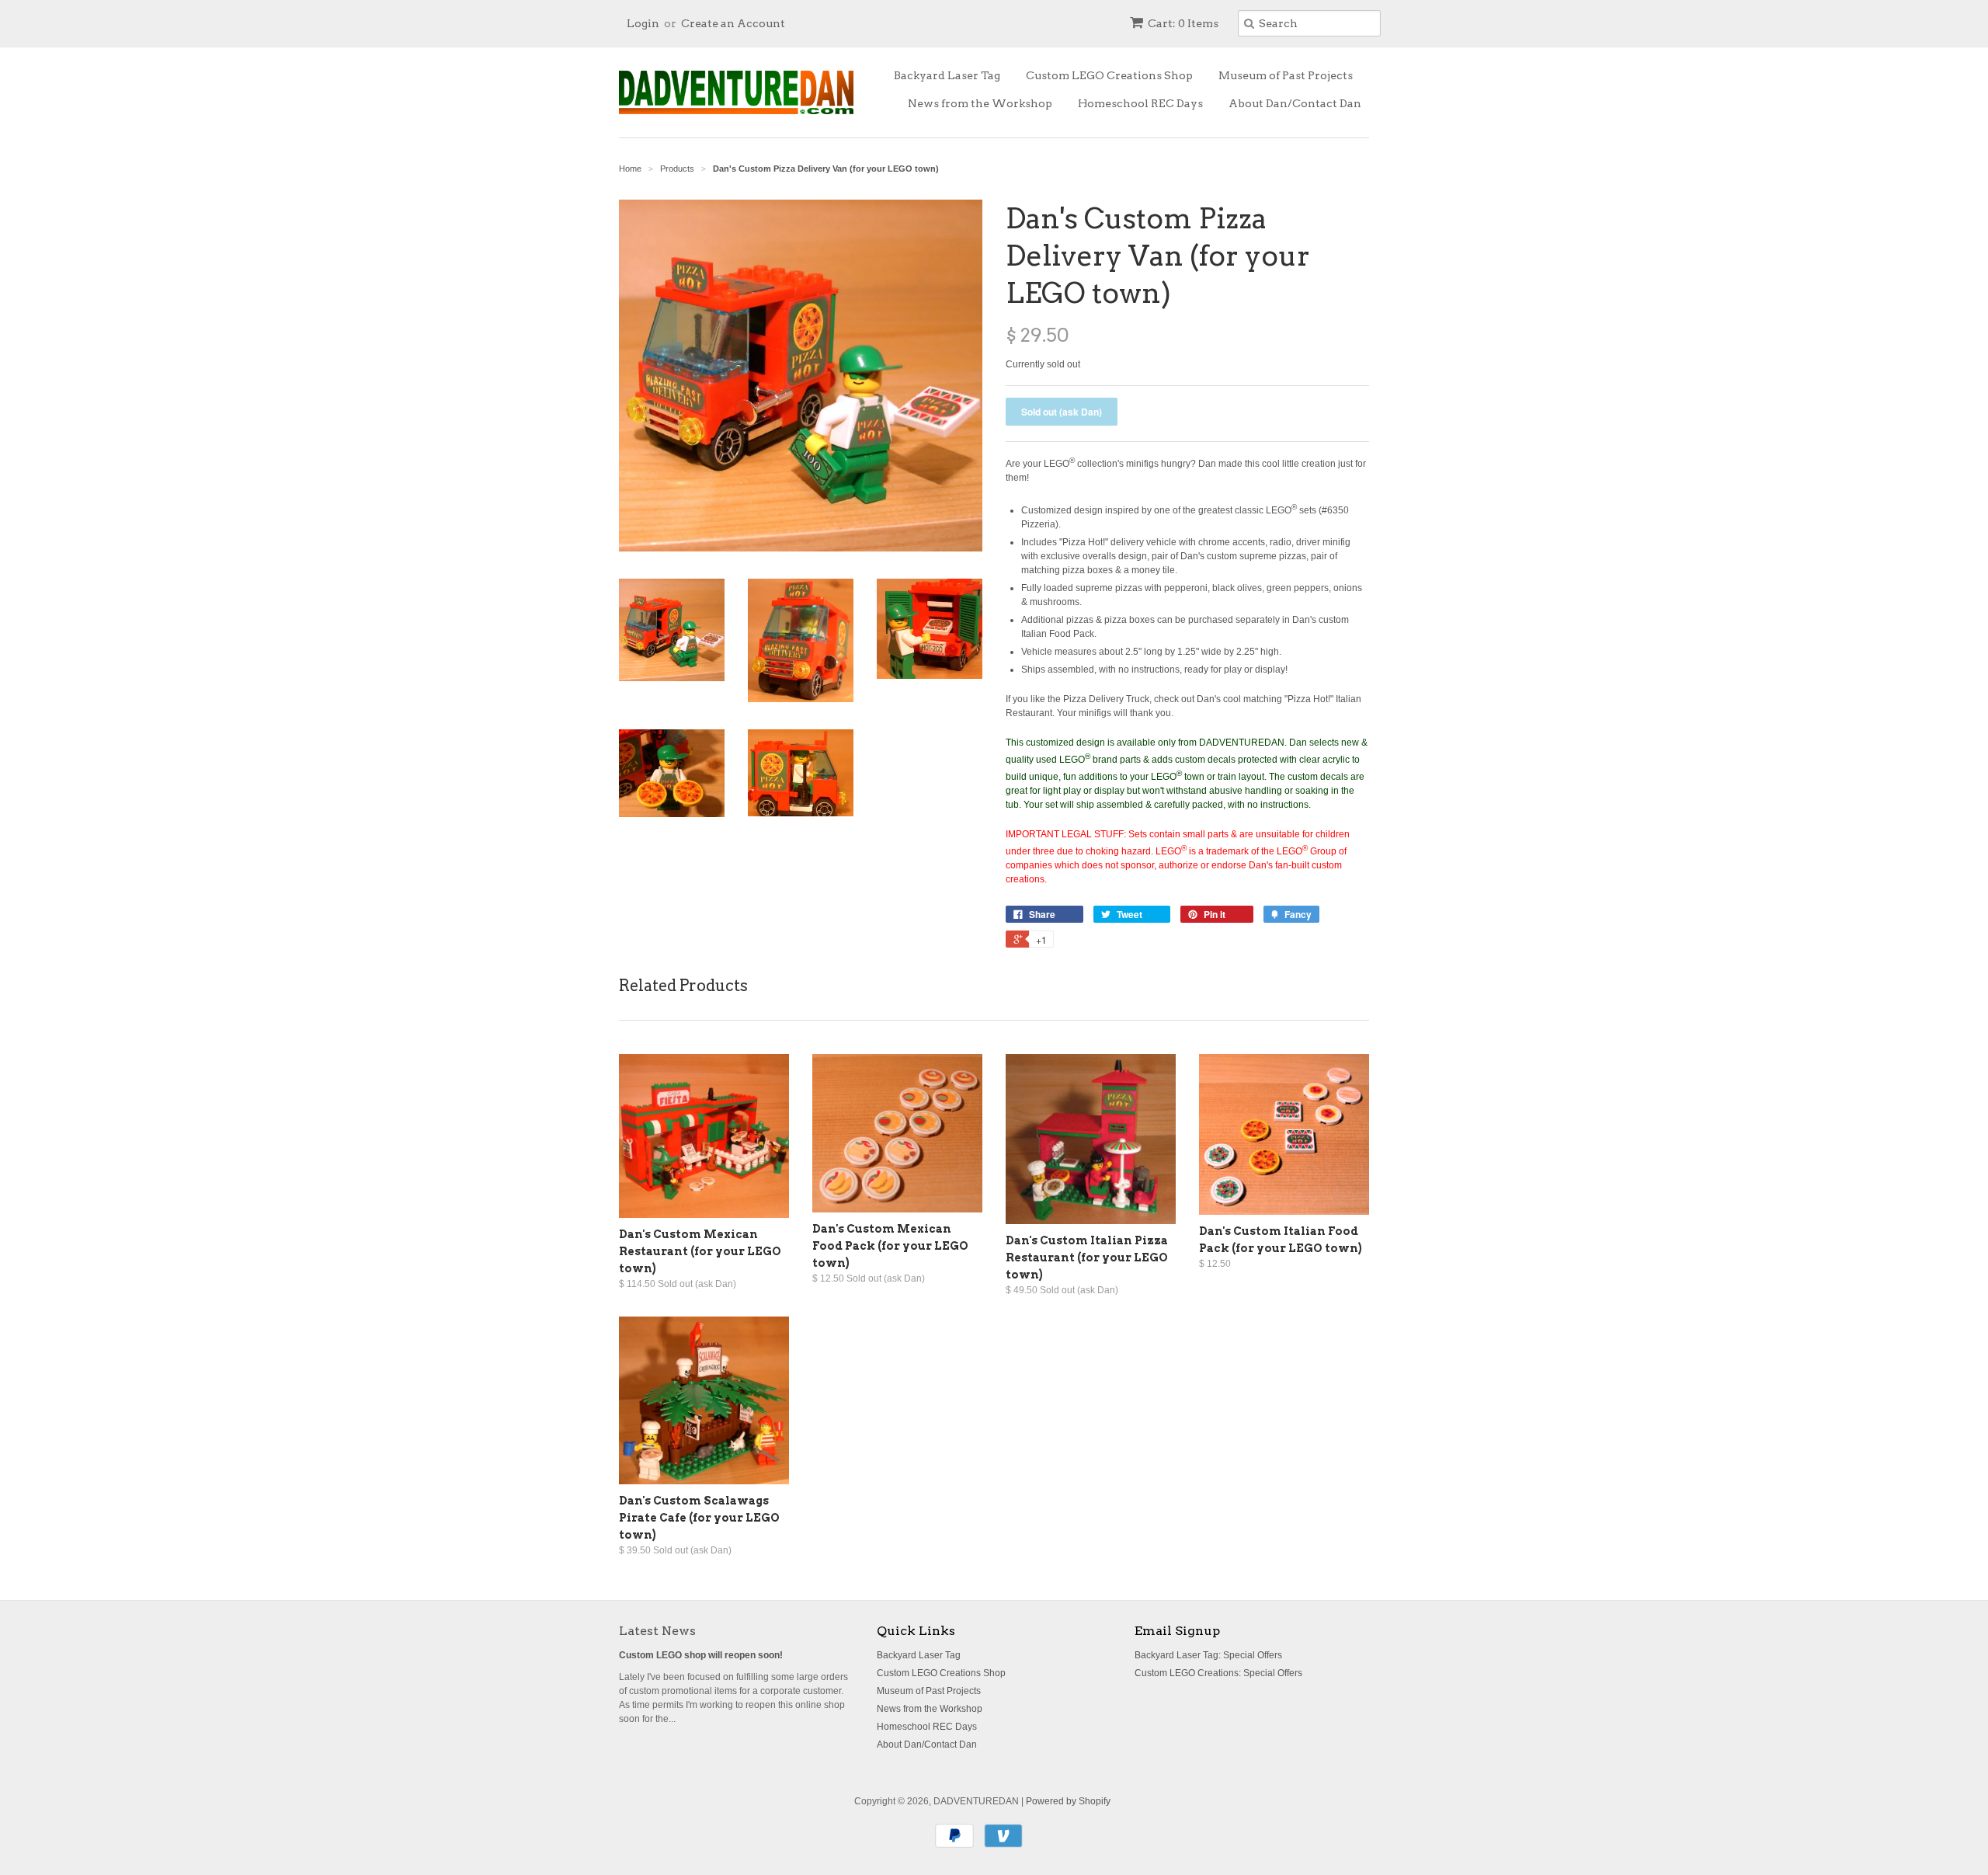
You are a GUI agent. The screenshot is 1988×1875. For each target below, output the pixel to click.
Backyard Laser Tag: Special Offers (1208, 1655)
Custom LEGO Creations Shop (1109, 75)
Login (643, 23)
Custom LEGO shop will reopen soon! (701, 1655)
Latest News (657, 1631)
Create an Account (733, 23)
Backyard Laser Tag (947, 75)
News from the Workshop (980, 103)
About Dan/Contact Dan (1295, 103)
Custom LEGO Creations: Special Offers (1218, 1673)
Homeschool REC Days (1140, 103)
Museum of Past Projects (1286, 75)
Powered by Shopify (1068, 1801)
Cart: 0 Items (1183, 23)
